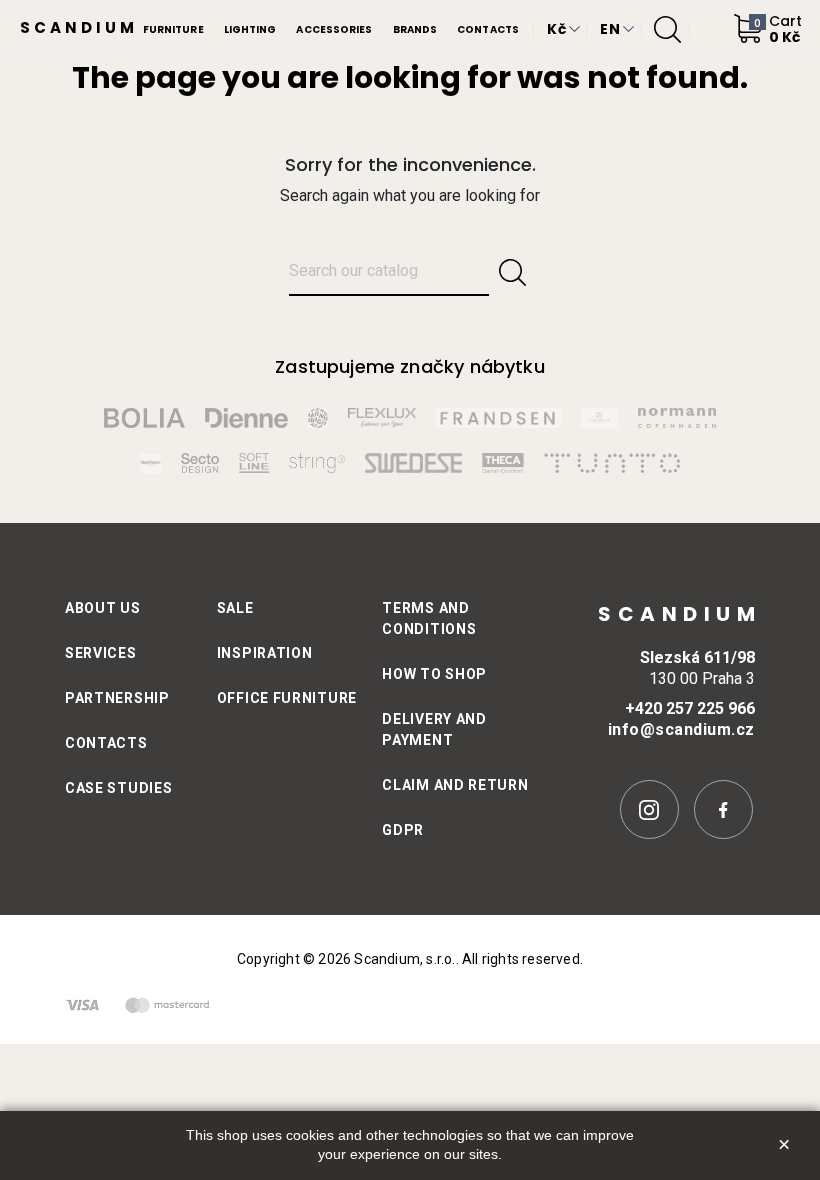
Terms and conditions (429, 618)
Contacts (106, 743)
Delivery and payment (434, 729)
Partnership (117, 698)
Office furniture (287, 698)
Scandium (79, 27)
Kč (556, 29)
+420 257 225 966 (690, 708)
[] (512, 272)
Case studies (118, 788)
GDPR (403, 830)
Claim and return (455, 785)
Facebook (723, 809)
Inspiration (265, 653)
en (610, 29)
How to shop (434, 674)
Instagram (649, 809)
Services (101, 653)
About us (103, 608)
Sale (235, 608)
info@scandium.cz (681, 729)
